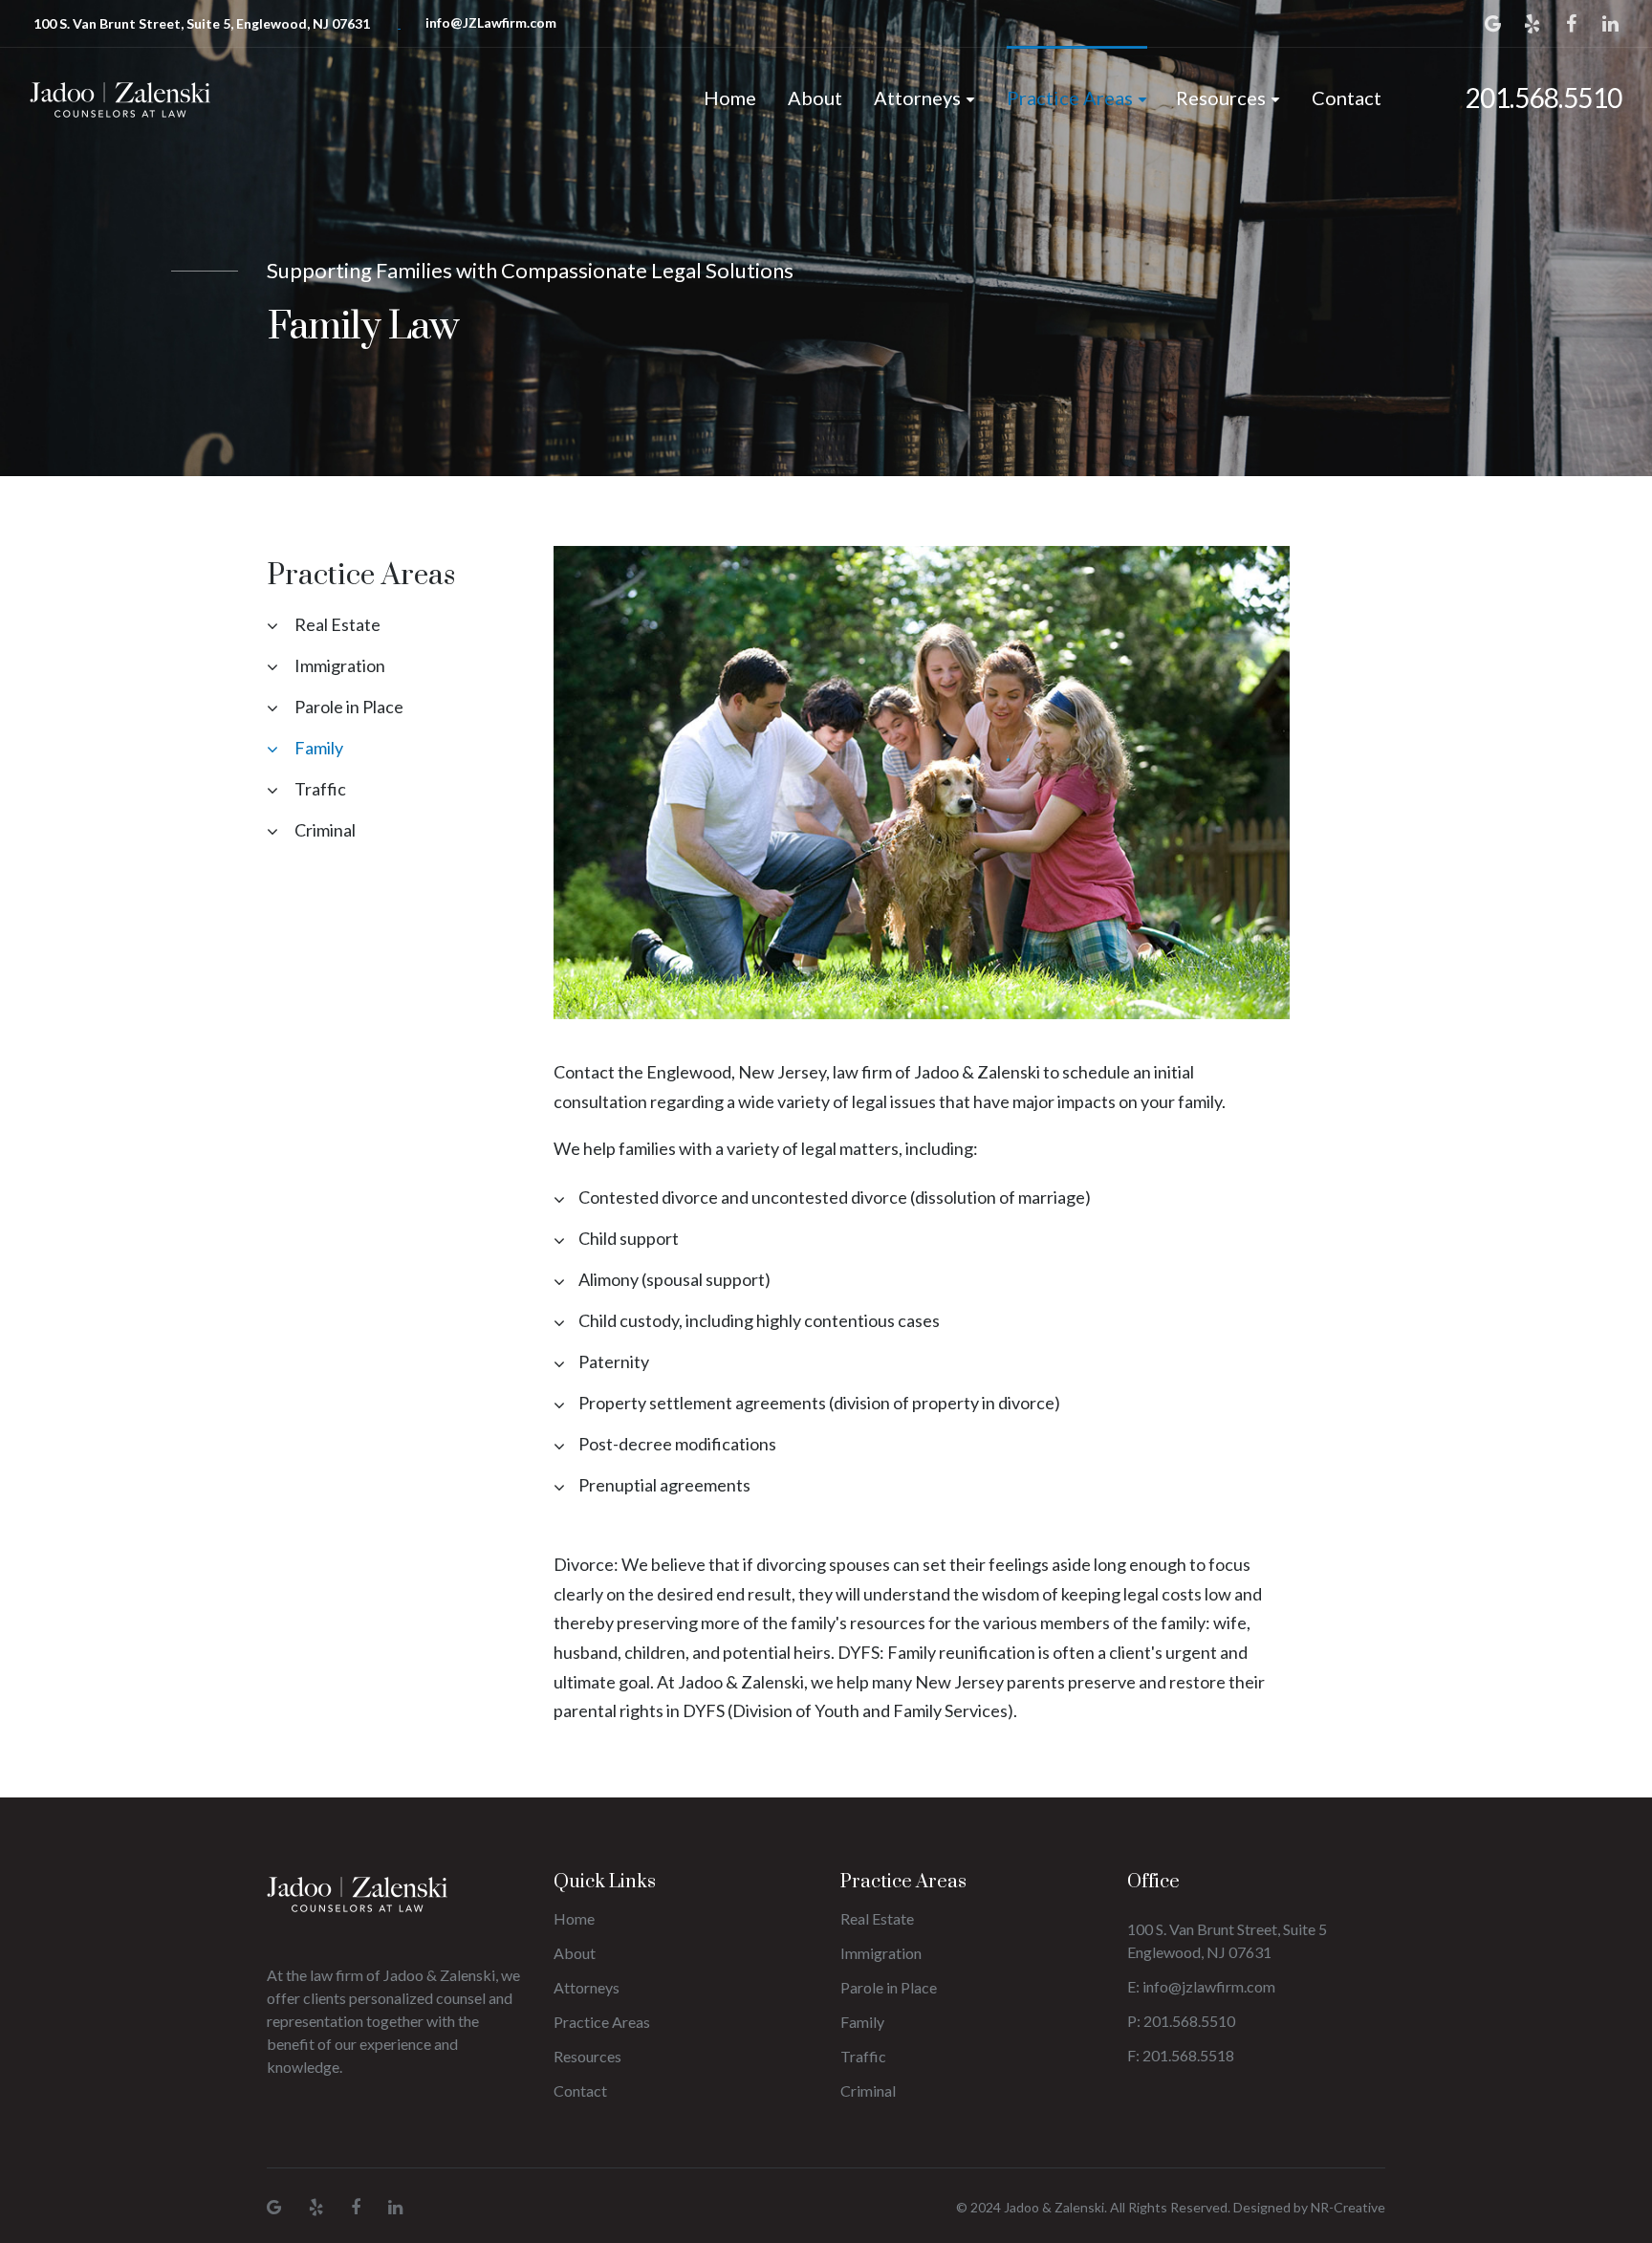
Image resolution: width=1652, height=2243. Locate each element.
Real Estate (337, 624)
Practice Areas (1070, 98)
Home (730, 98)
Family (319, 748)
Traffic (320, 789)
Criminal (325, 830)
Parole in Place (349, 707)
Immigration (340, 665)
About (815, 98)
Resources (1221, 98)
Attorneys (917, 98)
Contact (1347, 98)
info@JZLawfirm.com (491, 22)
